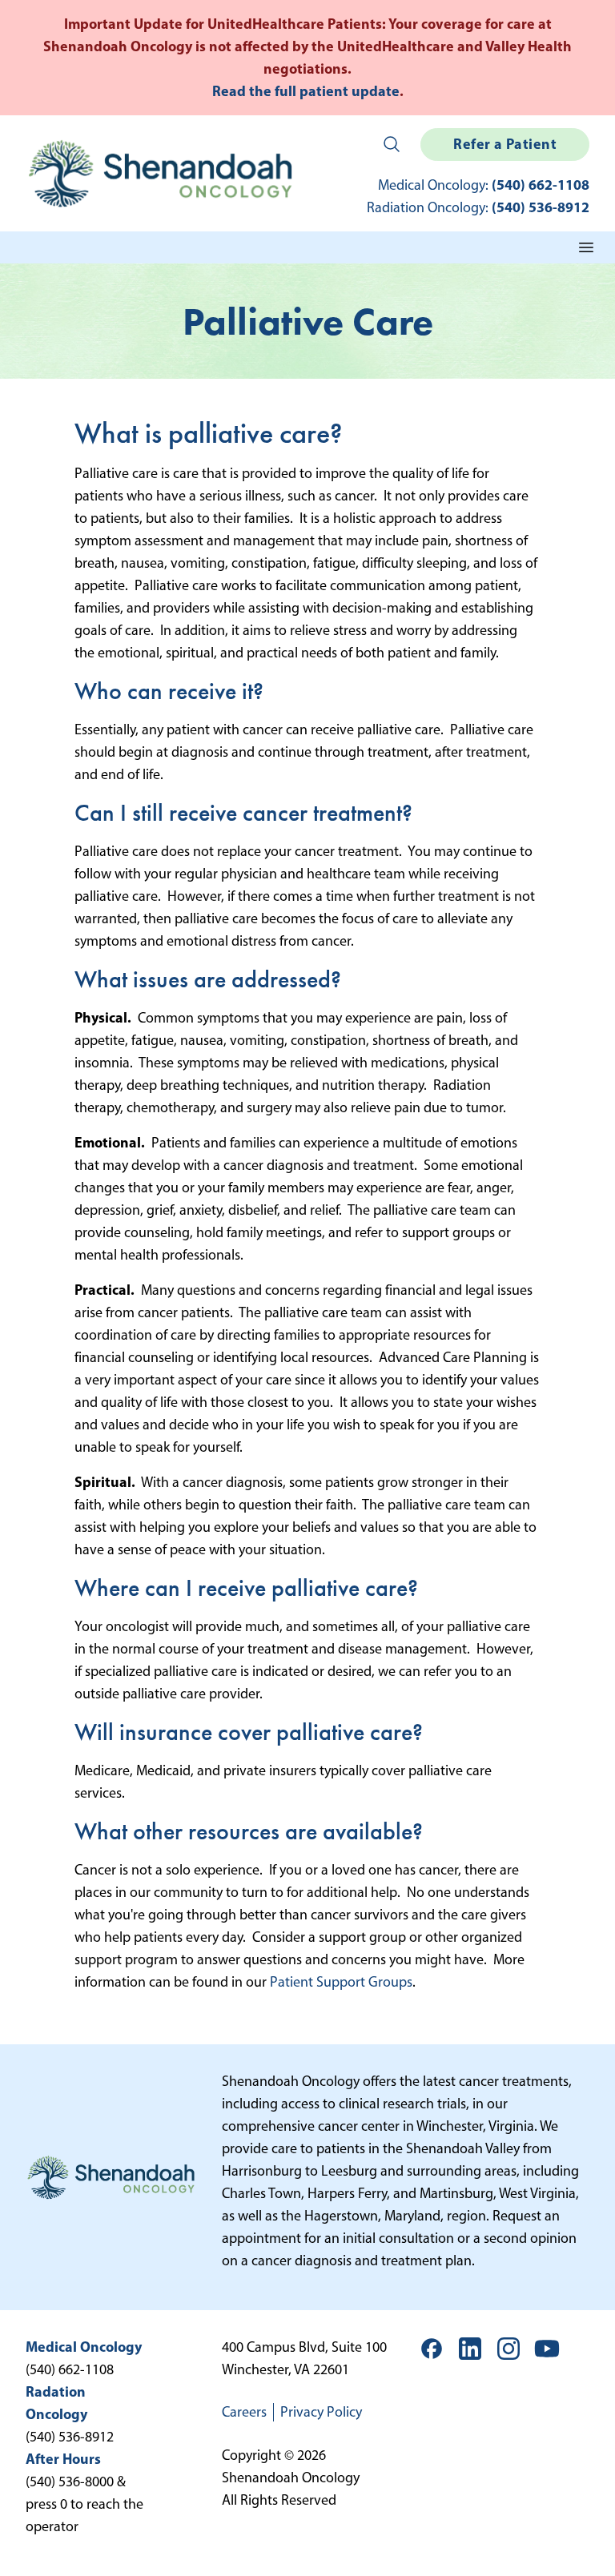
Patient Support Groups (341, 1982)
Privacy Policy (321, 2412)
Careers (244, 2412)
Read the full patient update (306, 91)
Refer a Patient (505, 144)
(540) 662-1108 (541, 185)
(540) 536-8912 (541, 207)
